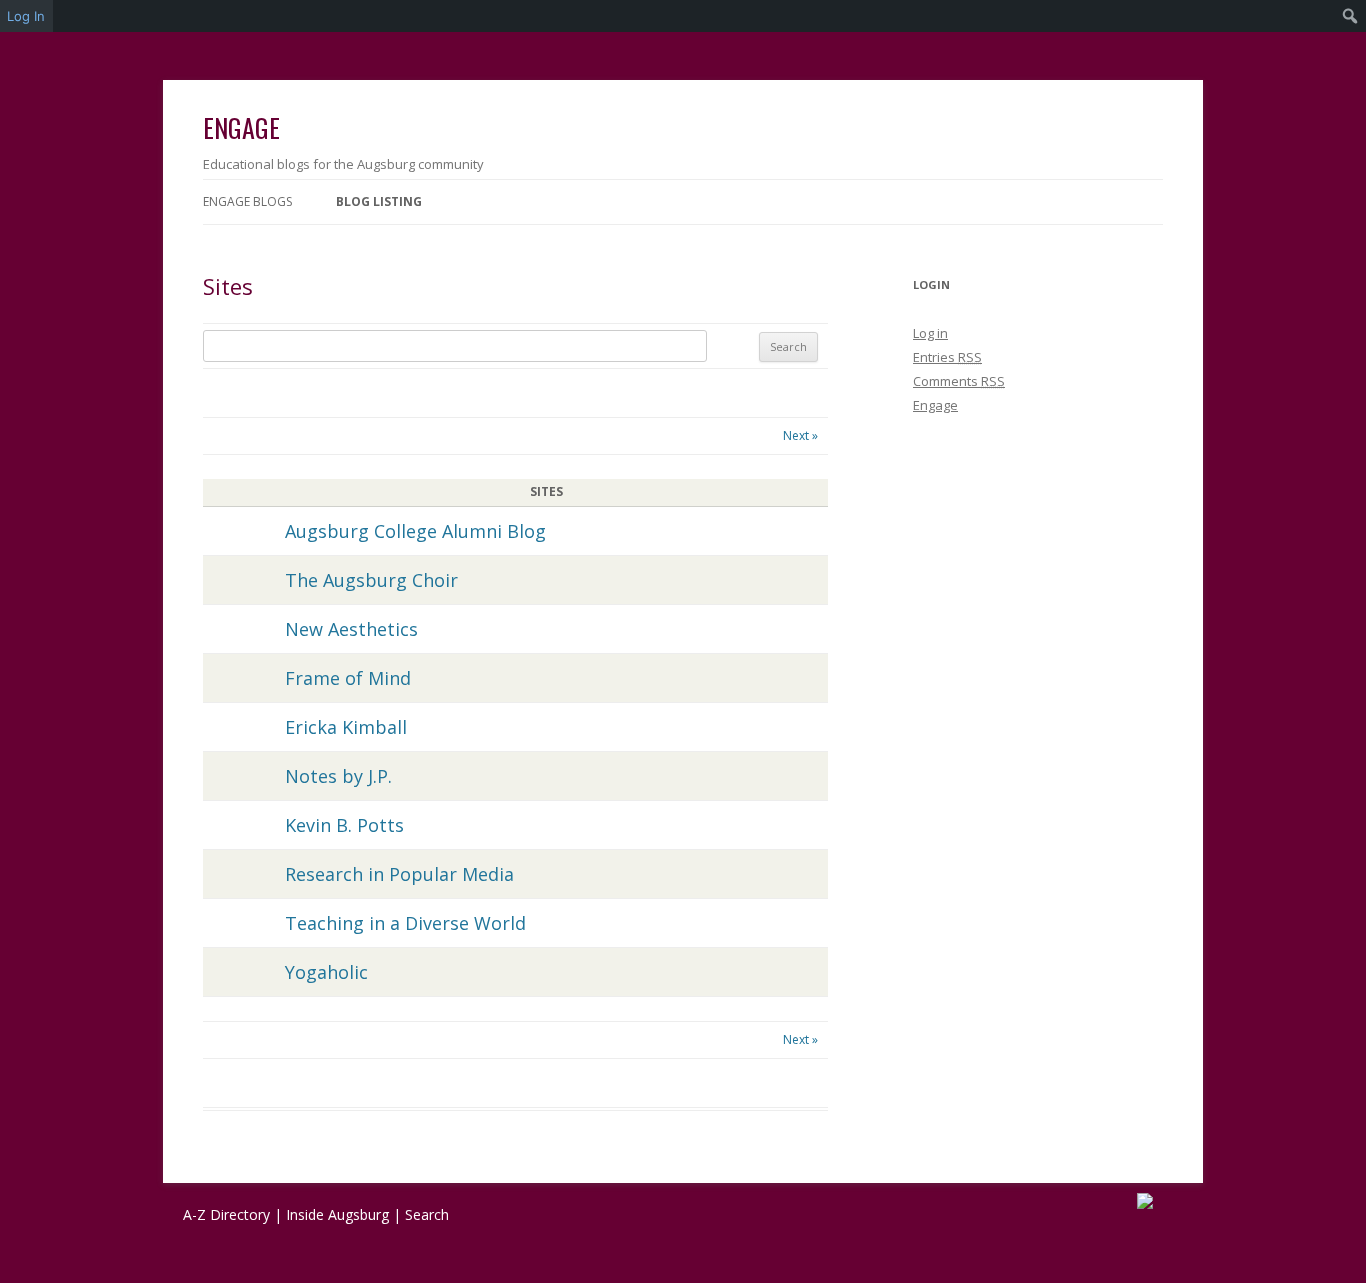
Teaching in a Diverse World (405, 923)
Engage (241, 127)
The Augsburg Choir (371, 580)
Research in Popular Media (399, 874)
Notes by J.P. (338, 776)
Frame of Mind (348, 678)
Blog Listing (379, 201)
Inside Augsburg (337, 1214)
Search (427, 1214)
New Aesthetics (351, 629)
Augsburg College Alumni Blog (415, 531)
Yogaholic (326, 972)
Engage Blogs (247, 201)
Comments (959, 381)
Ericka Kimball (346, 727)
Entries (947, 357)
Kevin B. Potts (344, 825)
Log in (930, 333)
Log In (26, 16)
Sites (228, 286)
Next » (800, 435)
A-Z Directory (226, 1214)
